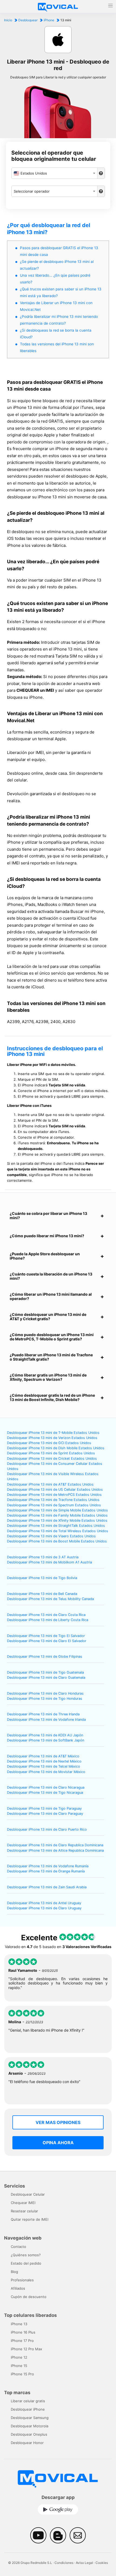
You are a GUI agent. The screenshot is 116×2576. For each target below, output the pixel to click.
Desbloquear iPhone (28, 2409)
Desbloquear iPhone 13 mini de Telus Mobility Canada (50, 1599)
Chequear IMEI (23, 2203)
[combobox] (54, 173)
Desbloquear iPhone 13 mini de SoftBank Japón (46, 1740)
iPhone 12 (19, 2357)
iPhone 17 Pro (22, 2341)
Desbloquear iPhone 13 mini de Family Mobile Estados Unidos (57, 1515)
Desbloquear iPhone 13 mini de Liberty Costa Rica (48, 1620)
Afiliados (18, 2288)
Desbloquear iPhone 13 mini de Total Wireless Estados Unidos (58, 1531)
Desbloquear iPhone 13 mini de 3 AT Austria (43, 1557)
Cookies (102, 2563)
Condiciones (64, 2563)
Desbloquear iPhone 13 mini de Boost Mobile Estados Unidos (57, 1541)
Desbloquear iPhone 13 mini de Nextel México (44, 1761)
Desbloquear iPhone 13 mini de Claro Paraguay (45, 1814)
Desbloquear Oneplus (29, 2434)
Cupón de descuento (29, 2297)
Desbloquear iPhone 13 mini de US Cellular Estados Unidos (55, 1489)
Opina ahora (58, 2143)
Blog (14, 2272)
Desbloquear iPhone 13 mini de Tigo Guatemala (45, 1672)
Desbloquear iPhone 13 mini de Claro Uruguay (44, 1908)
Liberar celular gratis (28, 2401)
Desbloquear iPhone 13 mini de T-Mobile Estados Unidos (53, 1433)
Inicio (8, 20)
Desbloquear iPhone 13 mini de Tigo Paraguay (44, 1808)
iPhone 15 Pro (22, 2374)
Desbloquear (28, 20)
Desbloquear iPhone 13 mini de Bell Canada (42, 1594)
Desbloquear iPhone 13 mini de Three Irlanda (43, 1714)
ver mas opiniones (58, 2122)
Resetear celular (24, 2211)
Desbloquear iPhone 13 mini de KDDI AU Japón (45, 1735)
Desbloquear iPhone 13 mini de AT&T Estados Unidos (50, 1484)
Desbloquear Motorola (30, 2426)
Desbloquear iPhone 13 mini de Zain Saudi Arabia (47, 1887)
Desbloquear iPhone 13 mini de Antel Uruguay (44, 1903)
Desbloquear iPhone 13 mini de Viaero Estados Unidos (51, 1536)
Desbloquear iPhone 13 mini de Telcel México (44, 1766)
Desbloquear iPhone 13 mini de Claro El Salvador (47, 1641)
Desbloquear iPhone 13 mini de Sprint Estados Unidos (51, 1453)
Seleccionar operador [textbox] (32, 191)
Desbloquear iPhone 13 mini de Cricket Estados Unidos (52, 1459)
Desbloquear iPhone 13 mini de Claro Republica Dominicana (55, 1845)
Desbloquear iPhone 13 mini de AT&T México (43, 1756)
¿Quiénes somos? (26, 2255)
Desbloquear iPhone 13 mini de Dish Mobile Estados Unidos (56, 1448)
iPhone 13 (19, 2324)
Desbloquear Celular (28, 2194)
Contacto (18, 2247)
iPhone (49, 20)
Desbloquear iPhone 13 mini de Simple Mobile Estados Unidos (57, 1510)
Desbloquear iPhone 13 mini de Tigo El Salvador (46, 1636)
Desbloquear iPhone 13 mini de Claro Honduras (45, 1693)
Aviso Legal (84, 2563)
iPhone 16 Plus (23, 2332)
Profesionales (22, 2280)
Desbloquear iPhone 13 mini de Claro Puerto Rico (47, 1829)
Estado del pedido (26, 2263)
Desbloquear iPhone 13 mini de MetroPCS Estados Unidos (54, 1495)
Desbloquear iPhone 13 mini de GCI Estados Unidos (49, 1443)
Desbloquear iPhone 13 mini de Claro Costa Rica (46, 1615)
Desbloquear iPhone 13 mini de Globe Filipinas (45, 1657)
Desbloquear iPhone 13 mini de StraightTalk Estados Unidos (56, 1526)
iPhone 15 (19, 2366)
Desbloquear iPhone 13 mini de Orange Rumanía (46, 1871)
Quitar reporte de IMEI (30, 2219)
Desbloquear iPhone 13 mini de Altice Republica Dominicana (55, 1850)
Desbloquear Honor (27, 2443)
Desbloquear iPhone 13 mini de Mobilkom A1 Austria (50, 1562)
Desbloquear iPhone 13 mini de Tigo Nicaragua (45, 1793)
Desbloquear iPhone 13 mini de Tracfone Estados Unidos (53, 1500)
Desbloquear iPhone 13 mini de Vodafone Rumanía (48, 1866)
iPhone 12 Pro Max (26, 2349)
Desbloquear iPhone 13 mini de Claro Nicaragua (46, 1787)
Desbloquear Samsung (30, 2418)
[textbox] (54, 173)
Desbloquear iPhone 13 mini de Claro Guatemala (46, 1678)
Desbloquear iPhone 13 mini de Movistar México (46, 1772)
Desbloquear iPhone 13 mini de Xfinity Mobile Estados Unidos (57, 1520)
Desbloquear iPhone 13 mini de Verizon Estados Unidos (52, 1438)
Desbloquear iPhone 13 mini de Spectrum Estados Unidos (54, 1505)
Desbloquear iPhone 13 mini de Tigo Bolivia (42, 1578)
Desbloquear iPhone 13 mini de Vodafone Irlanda (46, 1720)
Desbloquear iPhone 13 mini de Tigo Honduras (45, 1699)
